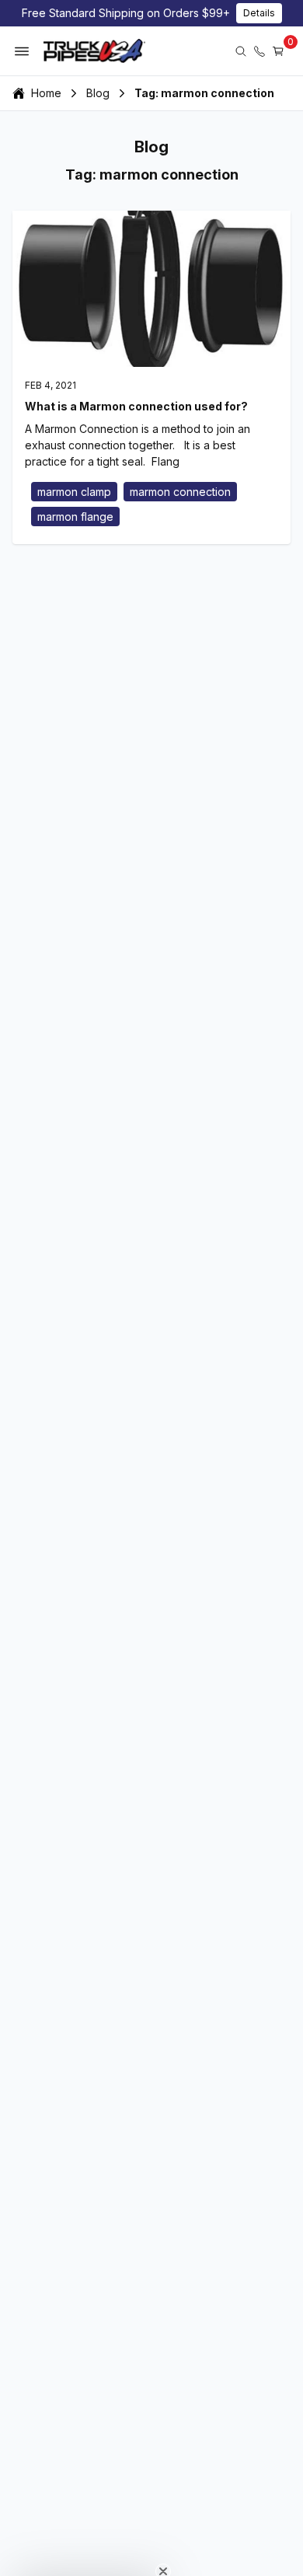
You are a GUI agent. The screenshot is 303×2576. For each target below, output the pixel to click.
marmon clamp (74, 492)
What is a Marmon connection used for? (136, 406)
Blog (98, 93)
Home (46, 93)
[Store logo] (94, 51)
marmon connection (180, 492)
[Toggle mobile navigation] (22, 51)
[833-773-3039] (259, 51)
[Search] (241, 51)
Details (259, 13)
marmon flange (75, 517)
